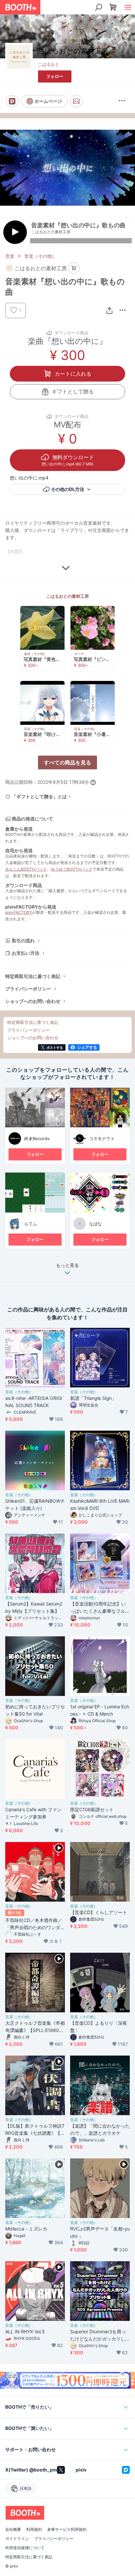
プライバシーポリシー (28, 989)
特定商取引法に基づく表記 (33, 976)
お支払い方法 (26, 953)
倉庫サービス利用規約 (67, 2529)
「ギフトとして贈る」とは (39, 796)
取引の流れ (23, 940)
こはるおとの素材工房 (67, 596)
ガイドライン (17, 2539)
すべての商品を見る (67, 762)
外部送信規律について (25, 2548)
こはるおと (49, 64)
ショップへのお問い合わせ (33, 1001)
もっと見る (67, 1265)
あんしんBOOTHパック (26, 869)
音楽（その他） (40, 256)
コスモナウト (102, 1138)
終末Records (37, 1138)
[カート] (74, 268)
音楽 (10, 256)
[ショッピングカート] (113, 7)
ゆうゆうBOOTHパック (72, 869)
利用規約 (34, 2529)
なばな (96, 1224)
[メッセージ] (76, 101)
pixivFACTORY (19, 912)
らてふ (31, 1224)
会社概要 (13, 2529)
